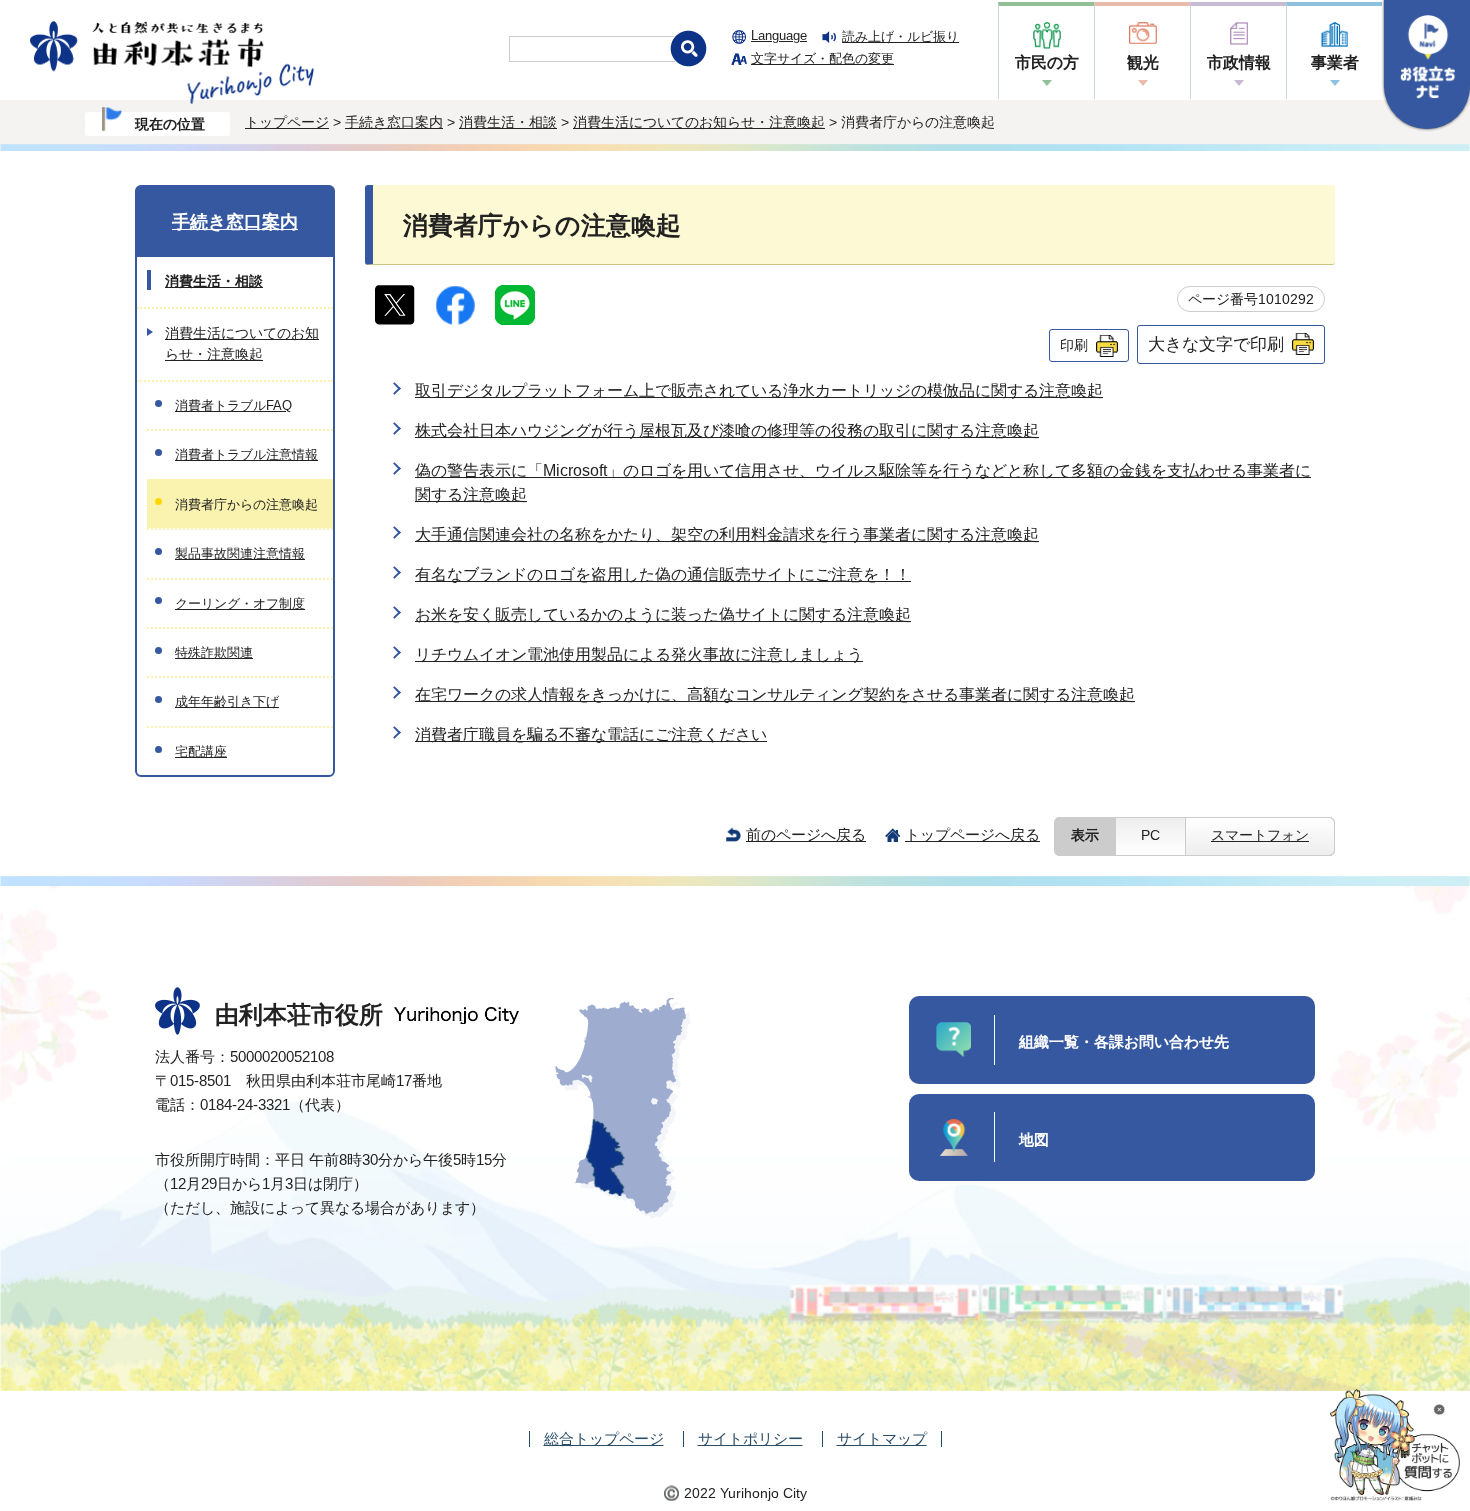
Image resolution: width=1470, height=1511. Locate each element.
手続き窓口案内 (394, 122)
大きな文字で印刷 (1216, 344)
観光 (1143, 62)
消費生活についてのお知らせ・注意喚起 (699, 122)
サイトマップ (882, 1438)
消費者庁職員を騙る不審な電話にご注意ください (591, 734)
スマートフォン (1260, 835)
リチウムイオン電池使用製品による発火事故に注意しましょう (639, 654)
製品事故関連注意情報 (240, 553)
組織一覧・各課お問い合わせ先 (1124, 1041)
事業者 (1335, 62)
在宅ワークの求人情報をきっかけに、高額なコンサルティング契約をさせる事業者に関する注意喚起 (775, 694)
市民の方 (1047, 62)
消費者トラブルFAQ (233, 405)
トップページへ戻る (972, 834)
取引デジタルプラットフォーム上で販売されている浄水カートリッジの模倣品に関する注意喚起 (759, 390)
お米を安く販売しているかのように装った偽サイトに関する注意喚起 (663, 614)
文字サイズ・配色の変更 (822, 58)
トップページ (287, 122)
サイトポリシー (750, 1438)
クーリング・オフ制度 (240, 603)
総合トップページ (604, 1438)
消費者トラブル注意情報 (246, 454)
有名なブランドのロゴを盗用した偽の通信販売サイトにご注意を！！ (663, 574)
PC (1150, 835)
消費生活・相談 (508, 122)
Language (779, 35)
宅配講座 (201, 751)
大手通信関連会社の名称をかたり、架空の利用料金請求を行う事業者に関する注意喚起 (727, 534)
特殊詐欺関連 (214, 652)
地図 (1034, 1139)
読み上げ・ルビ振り (900, 36)
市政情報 (1239, 62)
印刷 (1074, 345)
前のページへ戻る (806, 834)
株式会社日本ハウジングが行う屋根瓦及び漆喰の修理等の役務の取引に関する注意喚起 (727, 430)
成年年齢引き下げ (227, 701)
